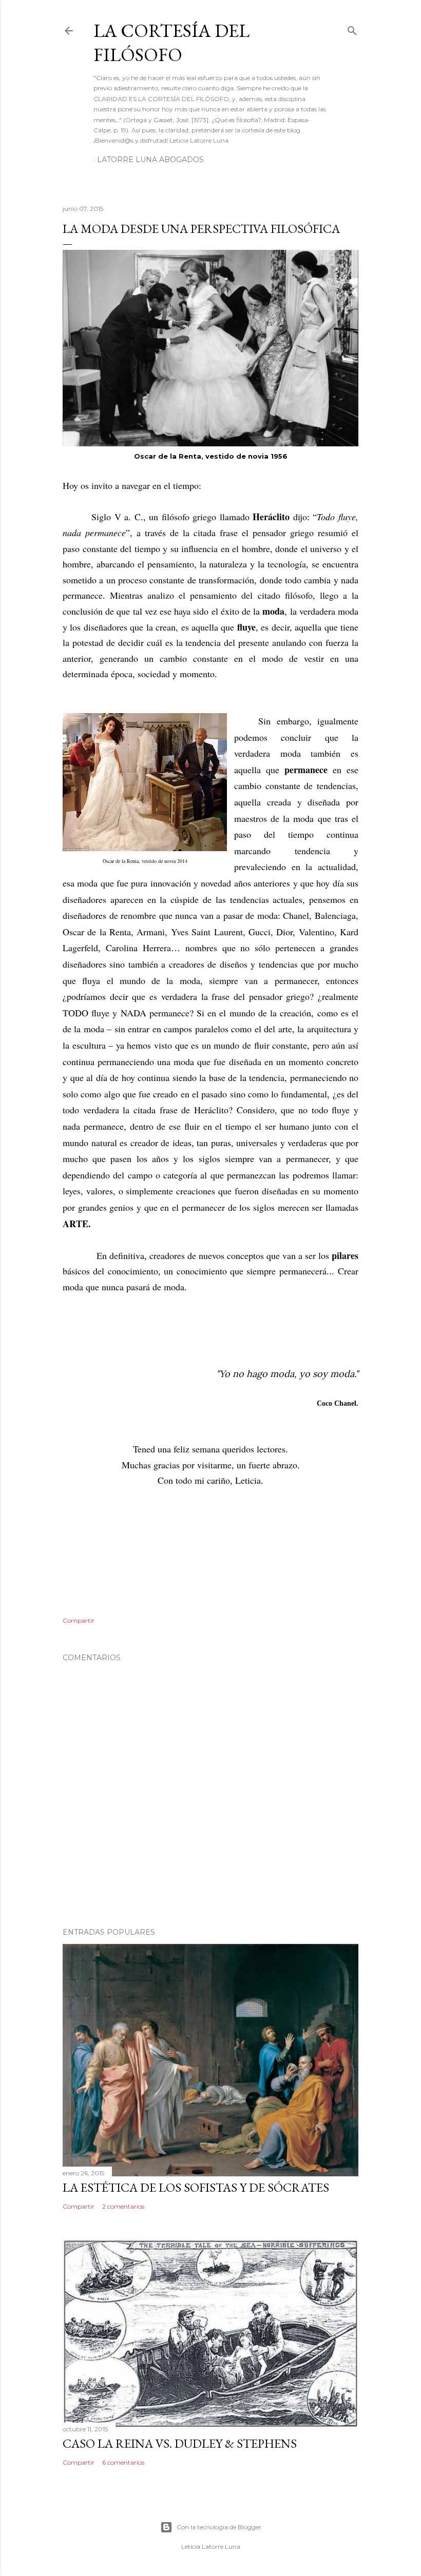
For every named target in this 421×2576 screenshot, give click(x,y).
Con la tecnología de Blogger (219, 2527)
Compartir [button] (79, 1620)
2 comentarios (123, 2206)
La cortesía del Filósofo (171, 43)
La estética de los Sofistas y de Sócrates (196, 2187)
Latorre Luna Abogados (150, 160)
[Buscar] (352, 28)
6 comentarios (123, 2462)
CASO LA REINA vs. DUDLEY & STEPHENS (180, 2443)
